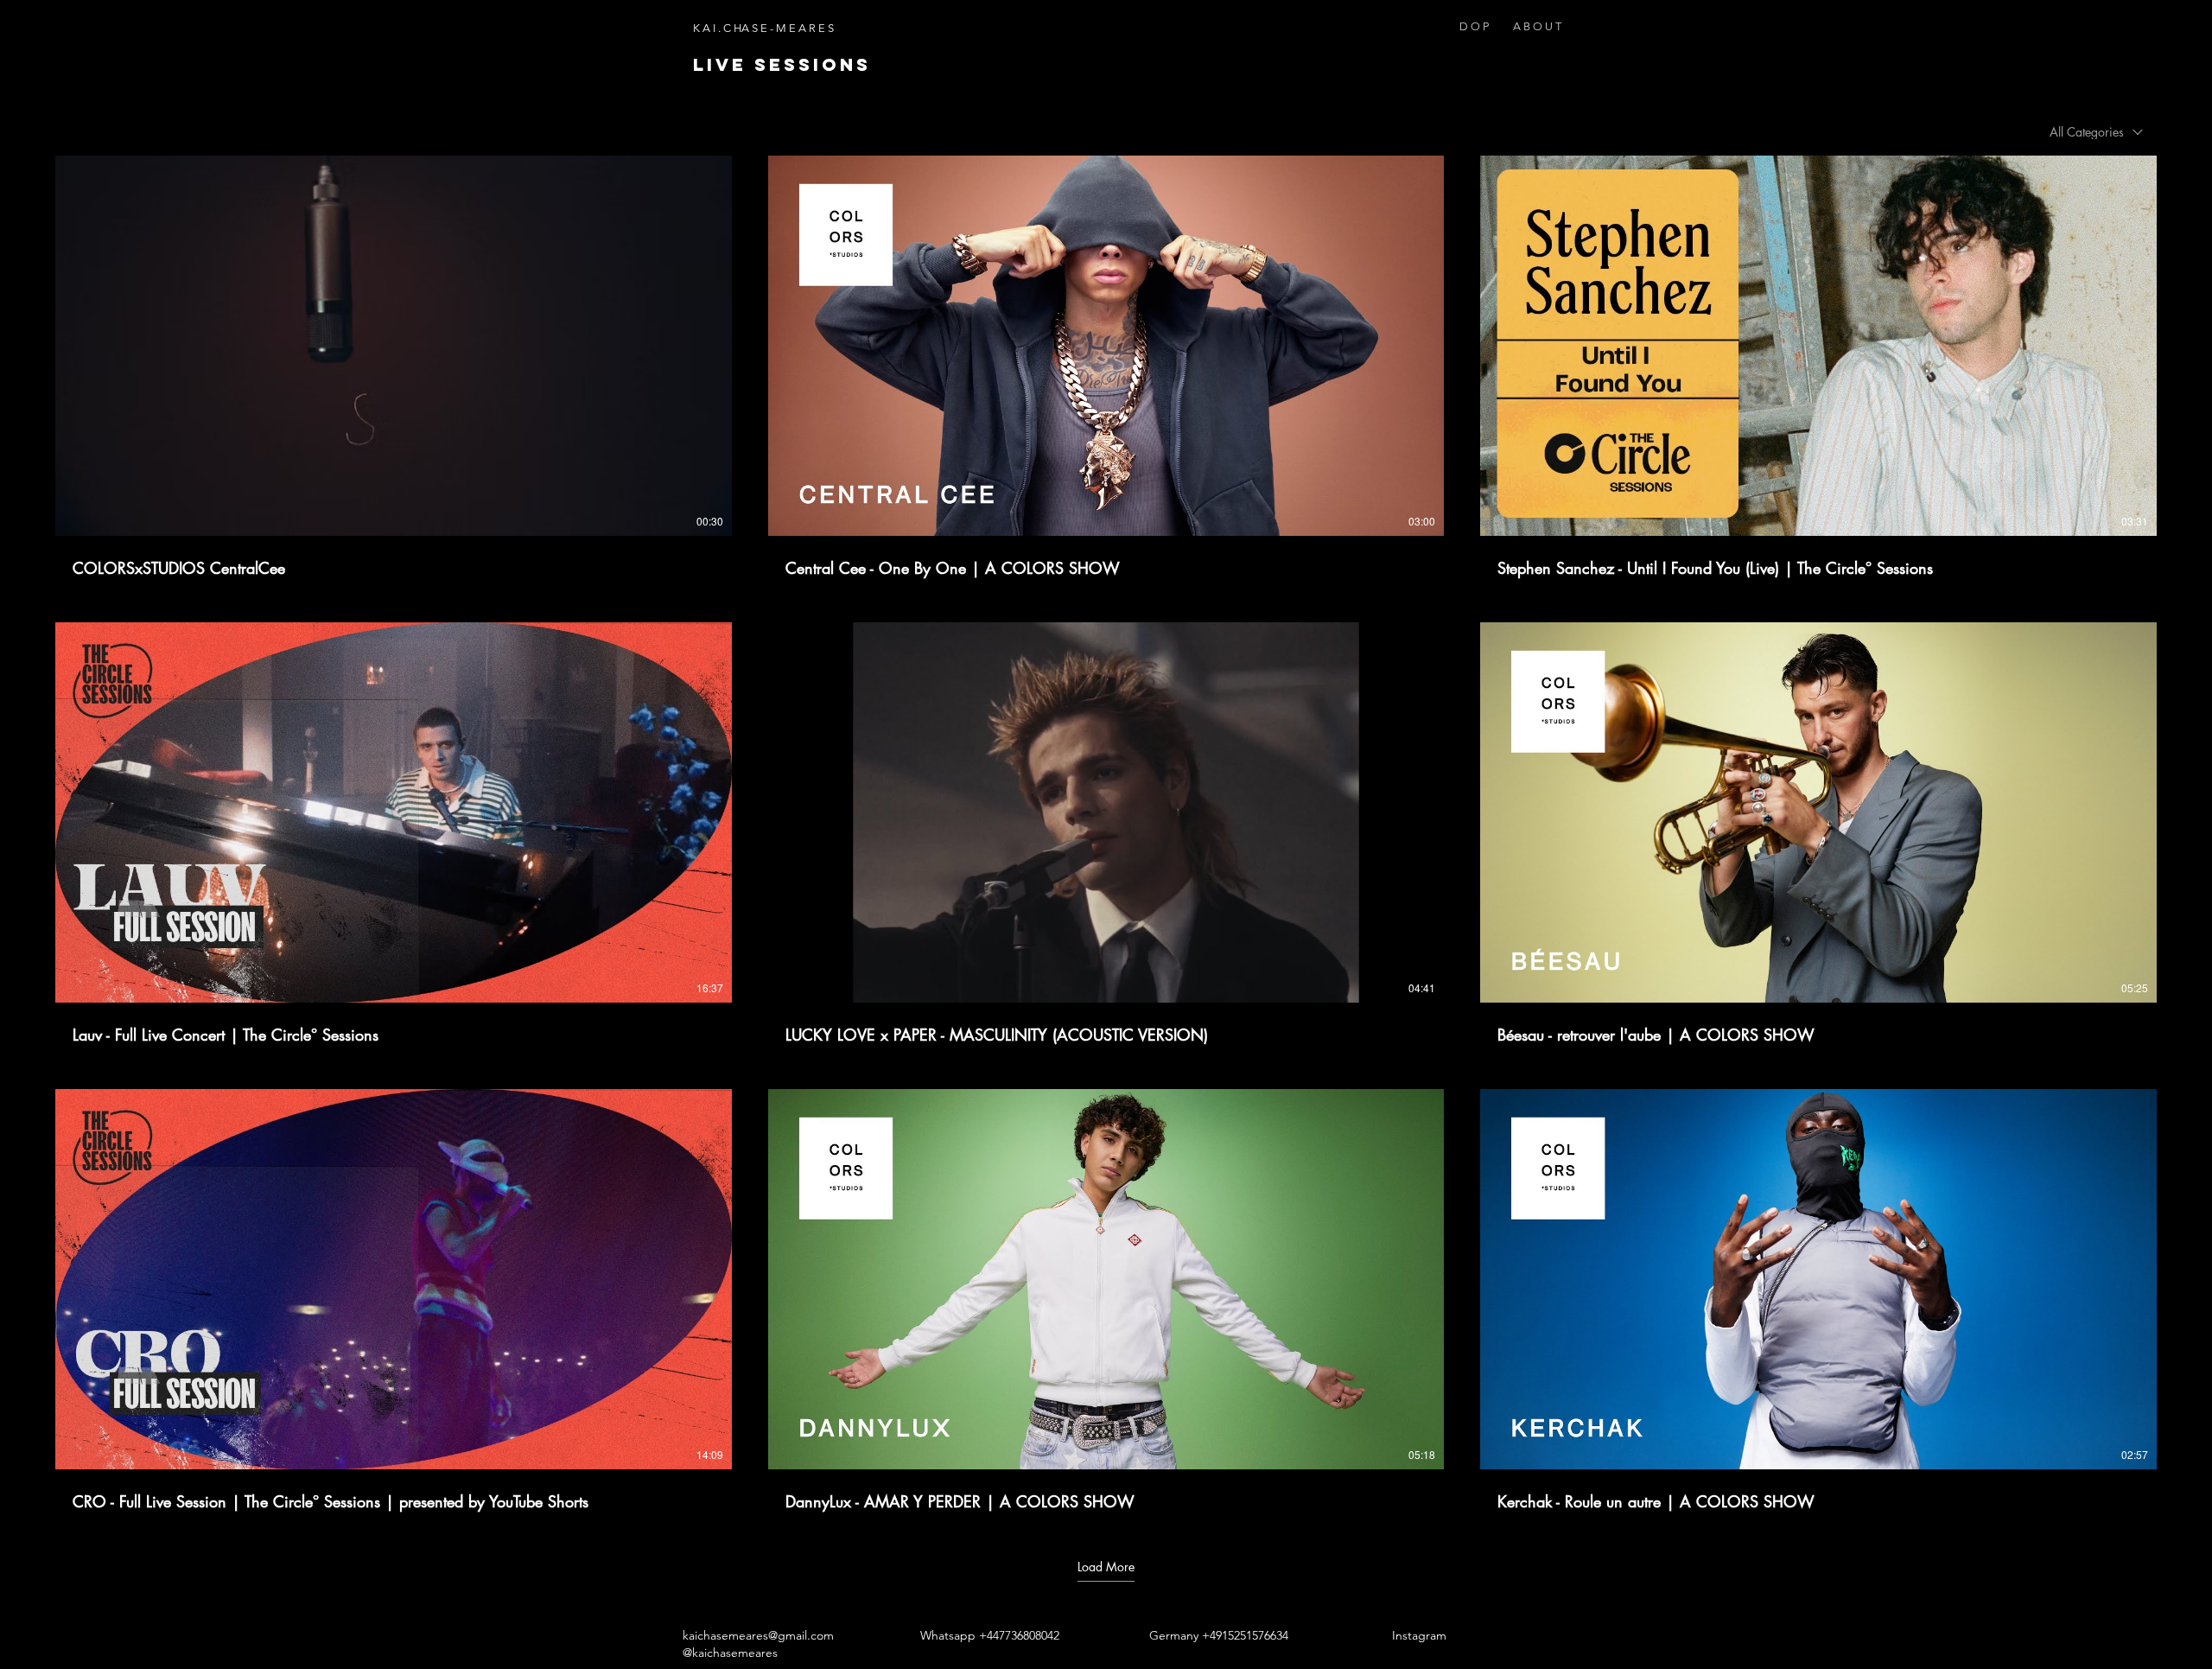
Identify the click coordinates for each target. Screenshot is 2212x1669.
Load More (1106, 1567)
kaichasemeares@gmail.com (758, 1635)
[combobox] (2096, 132)
